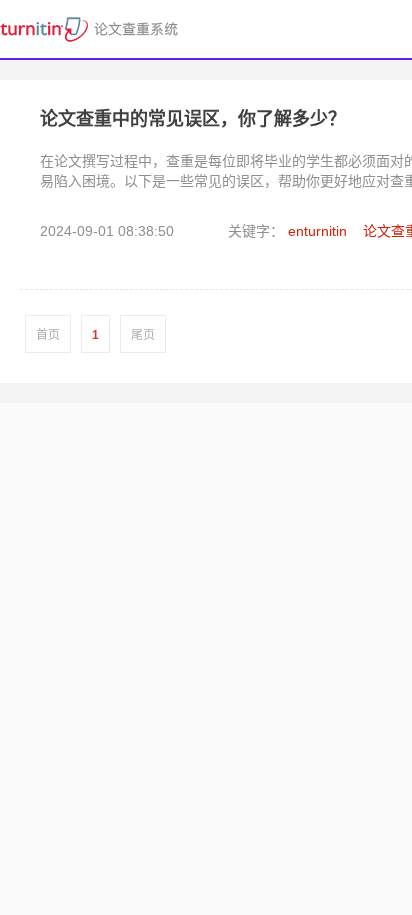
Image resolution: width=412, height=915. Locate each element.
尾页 (143, 335)
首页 (48, 335)
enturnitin (317, 231)
